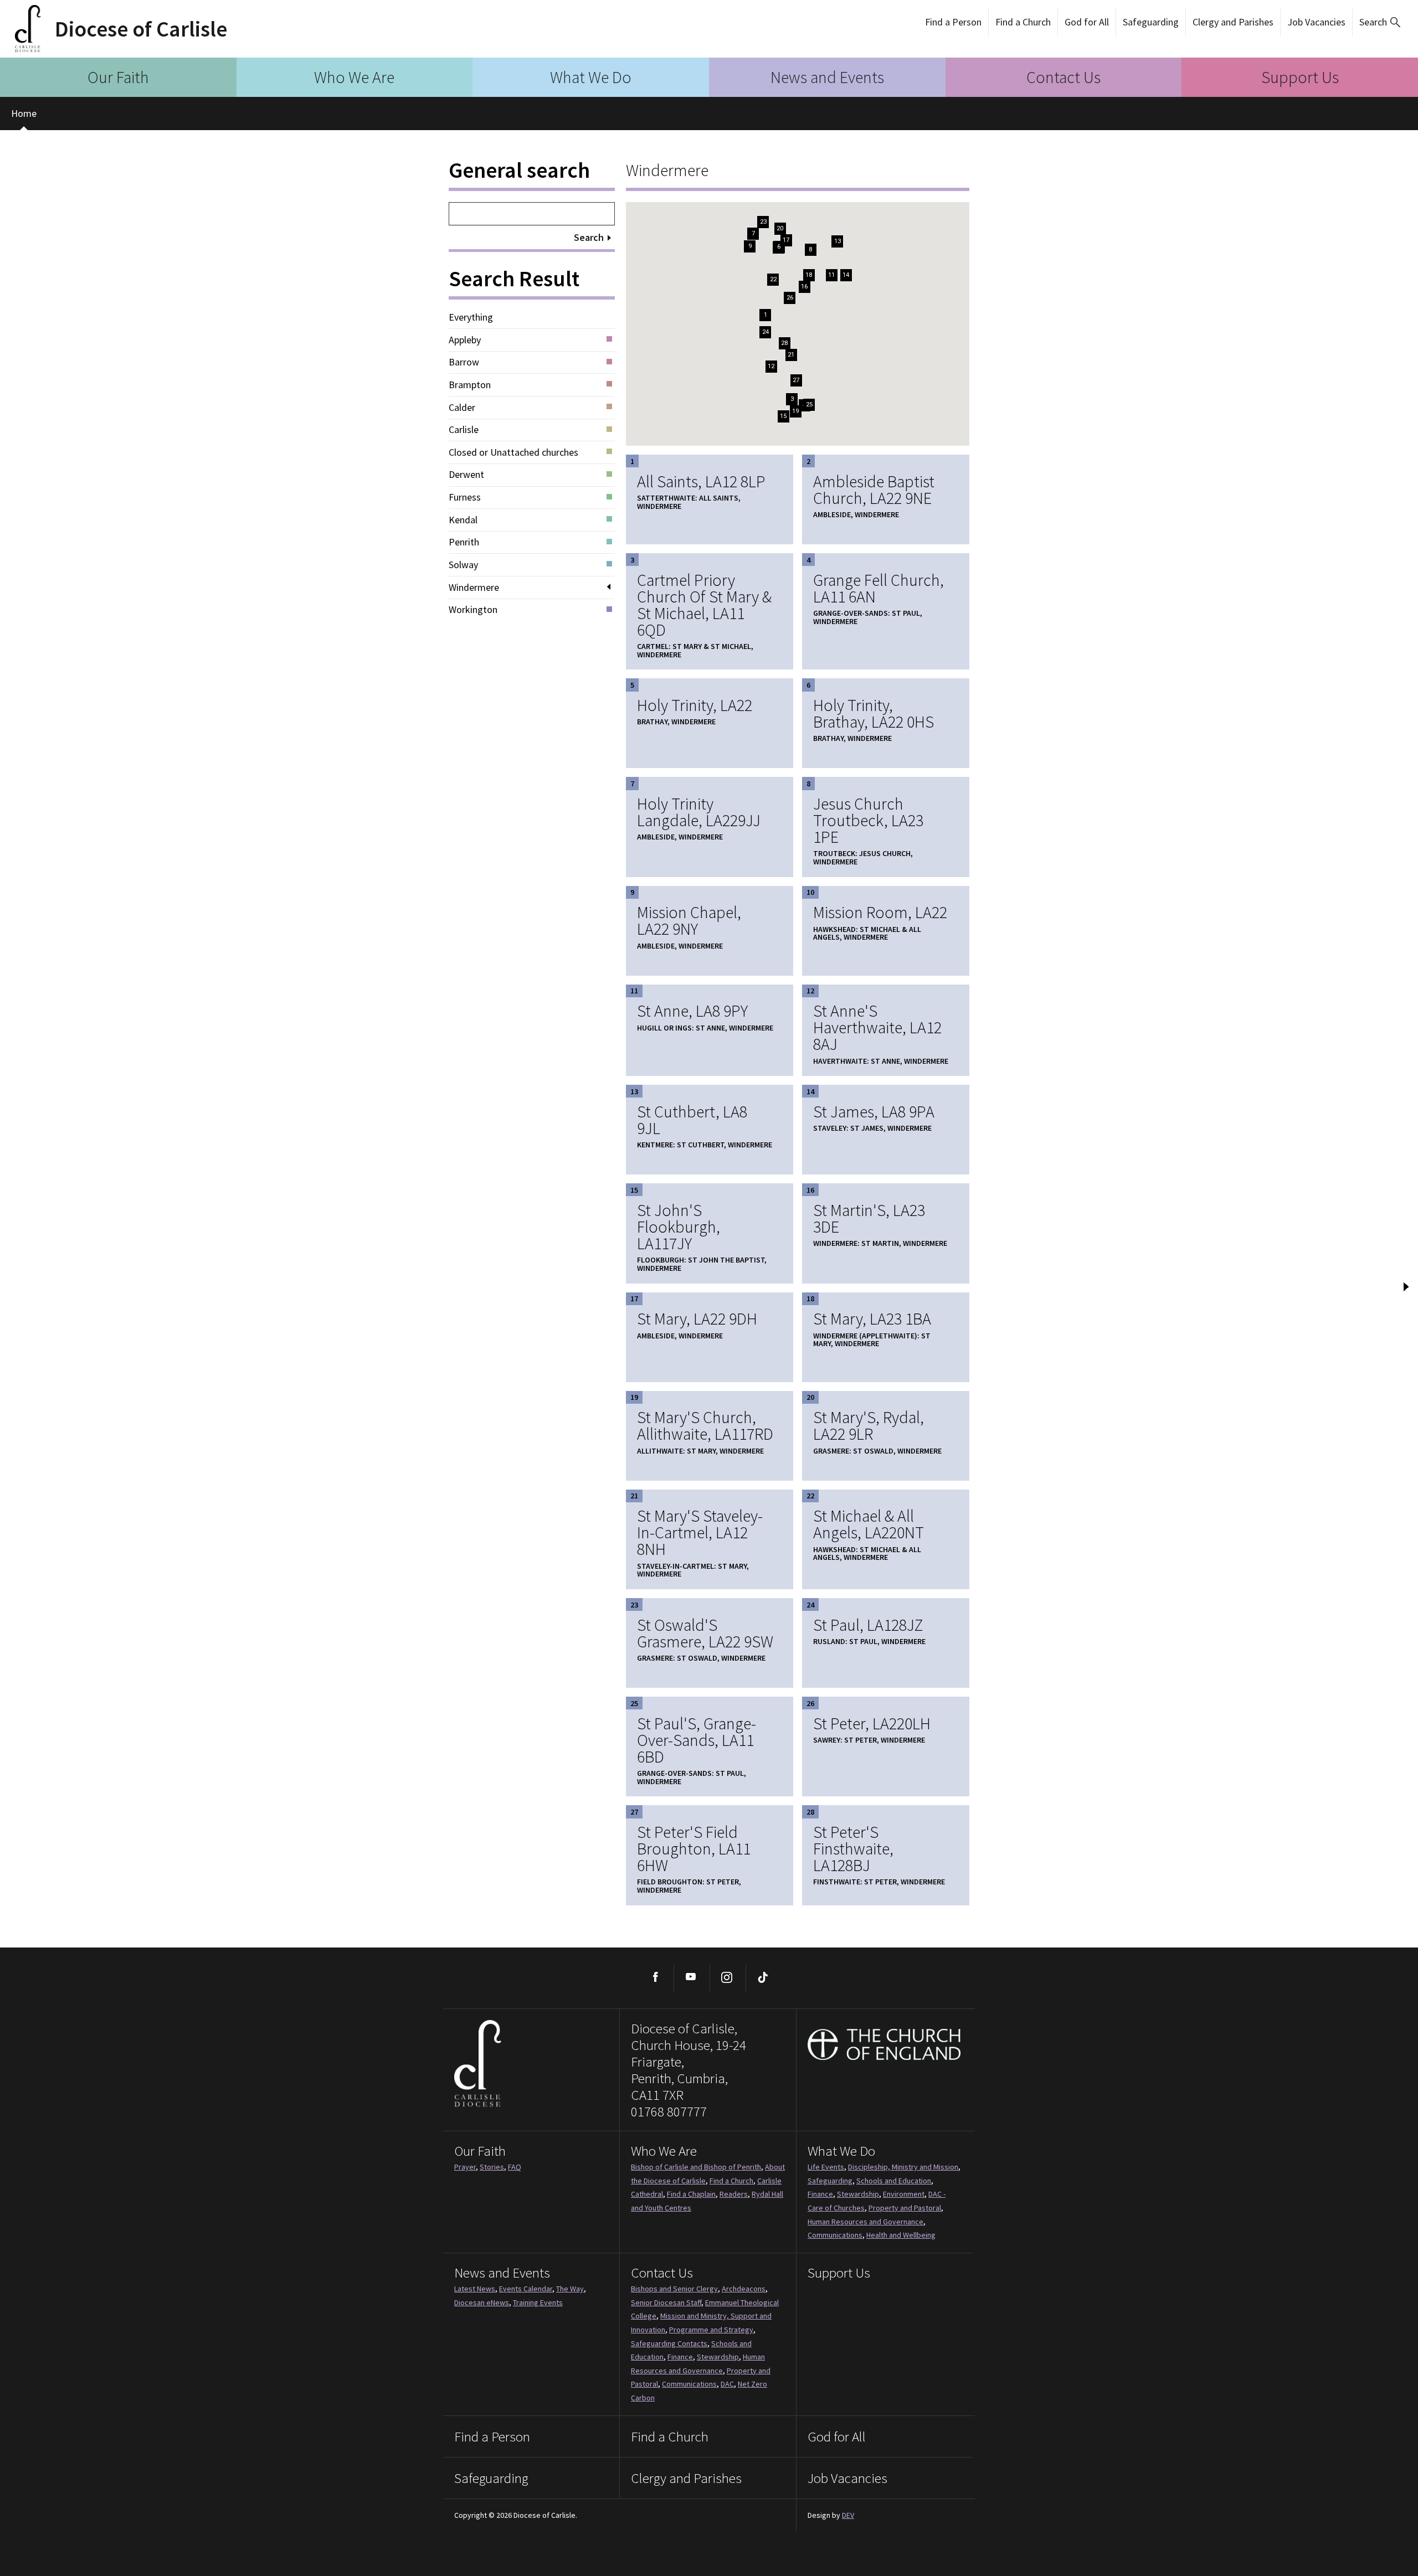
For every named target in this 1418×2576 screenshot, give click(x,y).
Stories (492, 2167)
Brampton (470, 385)
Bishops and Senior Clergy (674, 2289)
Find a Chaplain (691, 2194)
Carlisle (464, 430)
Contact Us (1063, 77)
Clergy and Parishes (1233, 22)
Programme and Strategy (711, 2330)
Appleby (465, 340)
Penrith (464, 542)
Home (24, 113)
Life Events (826, 2167)
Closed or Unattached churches (513, 452)
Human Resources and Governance (865, 2222)
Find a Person (953, 22)
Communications (835, 2235)
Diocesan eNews (482, 2302)
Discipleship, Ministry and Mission (903, 2167)
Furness (465, 497)
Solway (463, 565)
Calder (462, 408)
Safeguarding (1151, 22)
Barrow (464, 362)
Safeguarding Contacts (669, 2343)
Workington (473, 610)
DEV (848, 2515)
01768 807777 (669, 2111)
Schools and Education (894, 2181)
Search (1373, 22)
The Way (570, 2289)
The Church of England (885, 2044)
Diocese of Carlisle (141, 29)
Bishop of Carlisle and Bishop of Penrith (696, 2167)
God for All (1087, 22)
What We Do (591, 77)
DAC (727, 2384)
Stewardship (858, 2194)
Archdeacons (744, 2289)
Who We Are (354, 77)
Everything (471, 317)
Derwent (466, 475)
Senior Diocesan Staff (666, 2302)
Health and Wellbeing (901, 2235)
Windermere (474, 588)
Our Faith (118, 77)
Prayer (465, 2167)
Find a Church (1023, 22)
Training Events (538, 2302)
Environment (904, 2194)
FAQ (515, 2167)
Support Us (1300, 77)
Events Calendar (526, 2289)
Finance (820, 2194)
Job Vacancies (1316, 22)
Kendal (463, 520)
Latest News (475, 2289)
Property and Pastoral (905, 2208)
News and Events (827, 77)
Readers (734, 2194)
